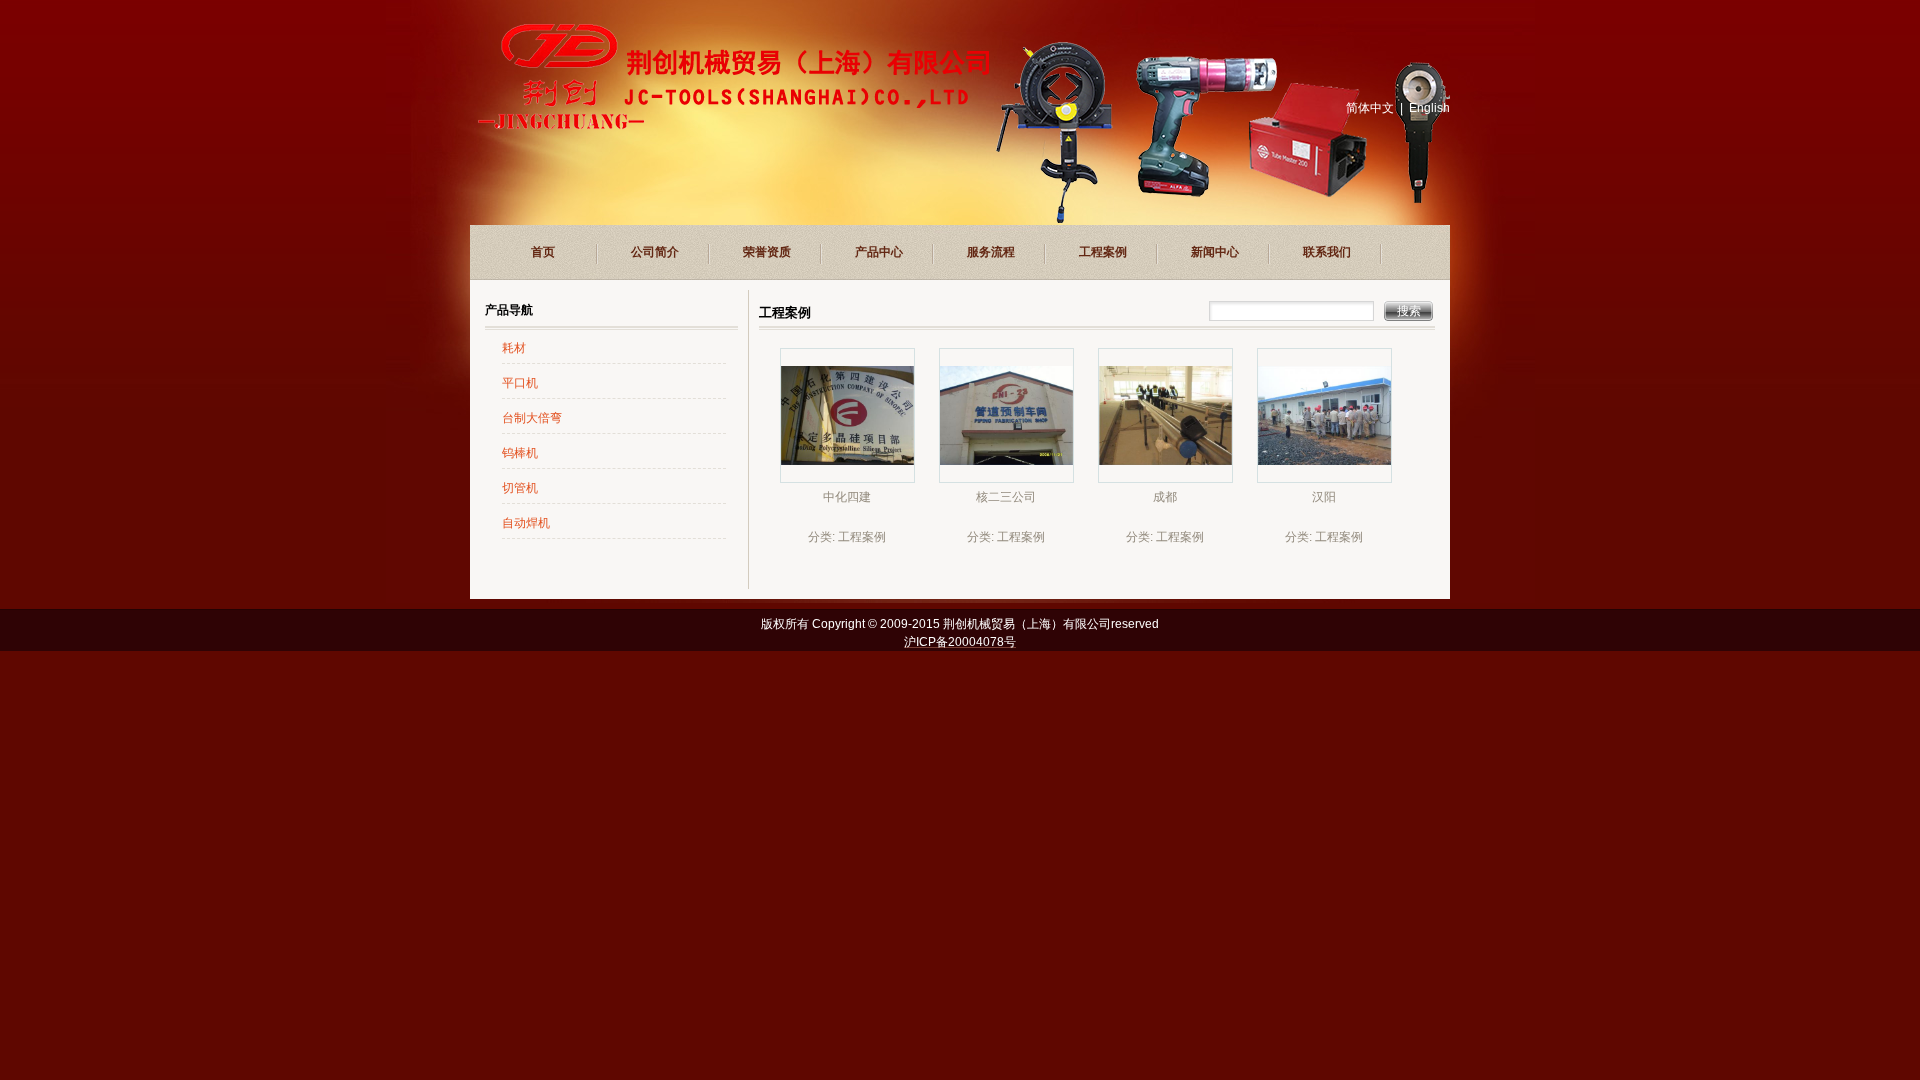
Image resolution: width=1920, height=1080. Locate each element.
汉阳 (1324, 497)
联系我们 (1327, 252)
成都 (1165, 497)
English (1429, 108)
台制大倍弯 (532, 418)
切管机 (520, 488)
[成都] (1165, 478)
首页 (543, 252)
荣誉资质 (767, 252)
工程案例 (1103, 252)
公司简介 (655, 252)
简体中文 (1370, 108)
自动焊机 (526, 523)
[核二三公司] (1006, 478)
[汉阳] (1324, 478)
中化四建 (847, 497)
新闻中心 (1215, 252)
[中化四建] (847, 478)
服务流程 (991, 252)
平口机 (520, 383)
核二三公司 (1006, 497)
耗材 (514, 348)
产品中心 (879, 252)
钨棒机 (520, 453)
